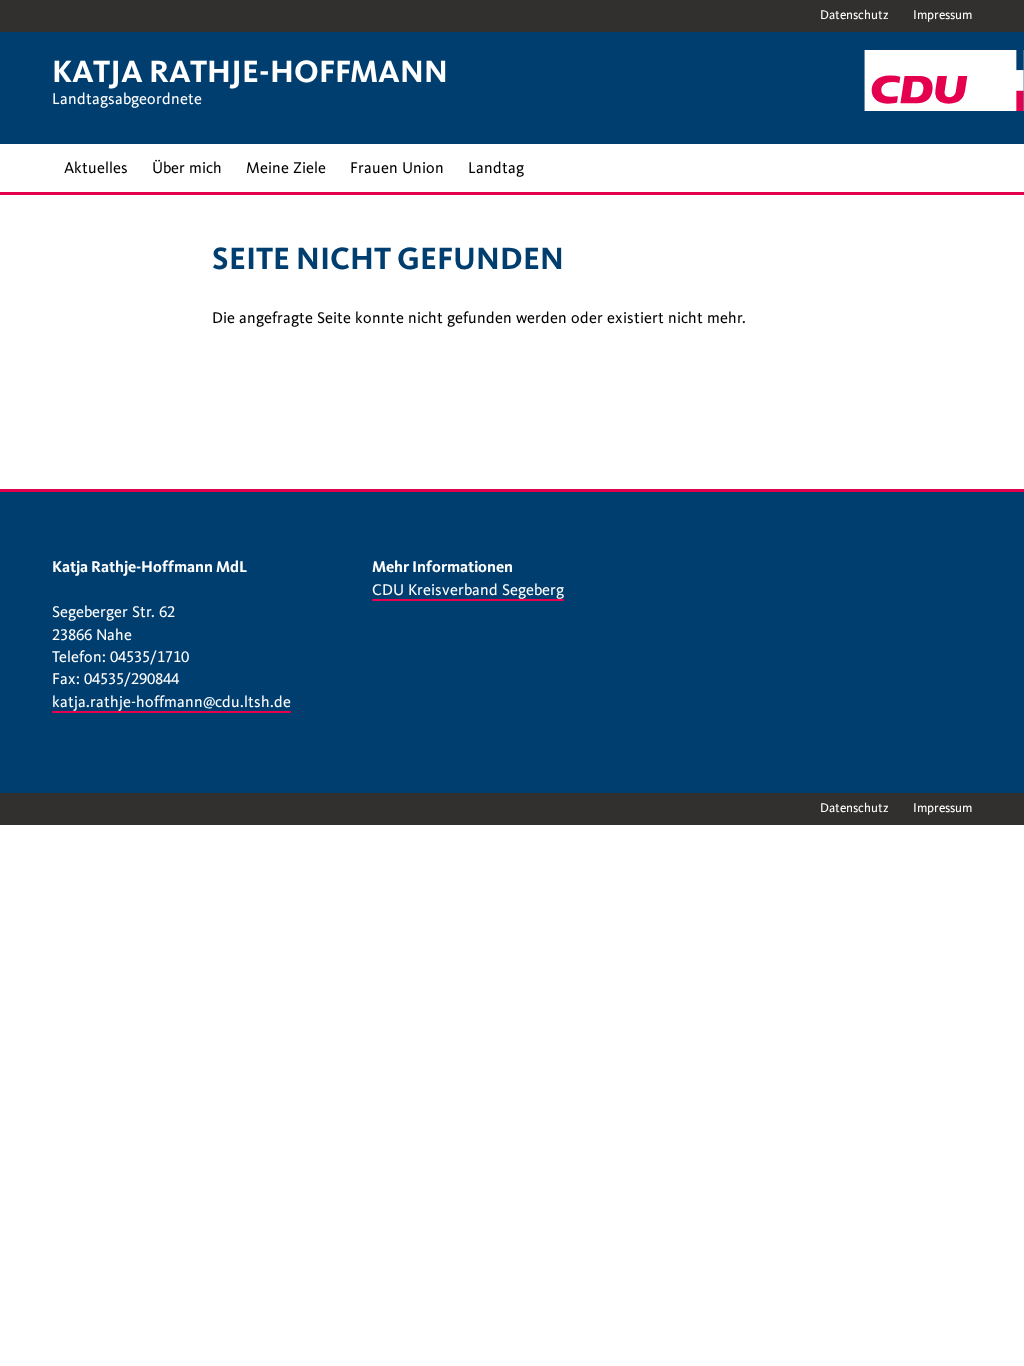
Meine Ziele (286, 168)
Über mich (187, 168)
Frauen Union (397, 168)
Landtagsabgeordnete (127, 99)
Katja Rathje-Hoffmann (250, 72)
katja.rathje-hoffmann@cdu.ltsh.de (171, 702)
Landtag (496, 168)
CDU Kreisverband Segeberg (468, 590)
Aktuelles (96, 168)
